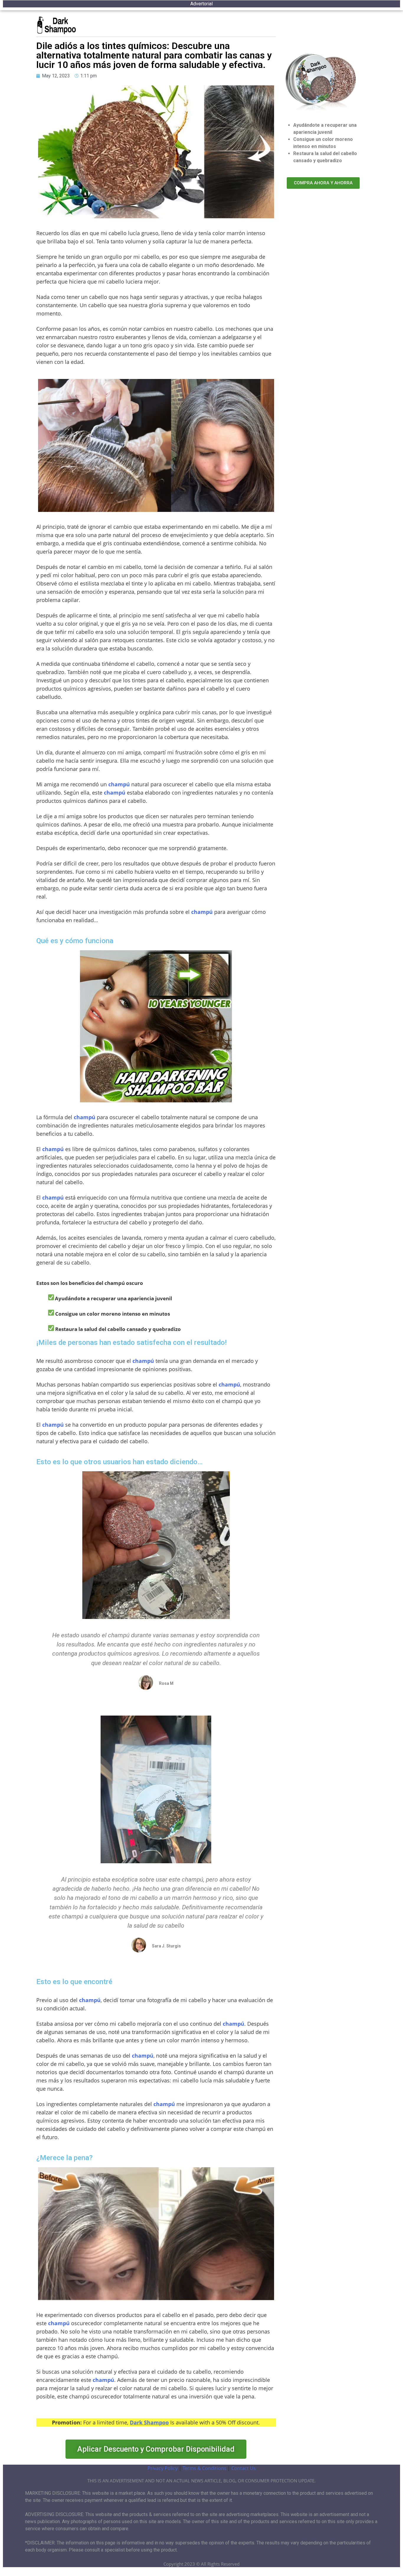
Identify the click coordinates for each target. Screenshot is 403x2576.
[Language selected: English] (388, 2571)
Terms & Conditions (205, 2468)
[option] (388, 2571)
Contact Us (243, 2468)
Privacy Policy (163, 2468)
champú (119, 784)
